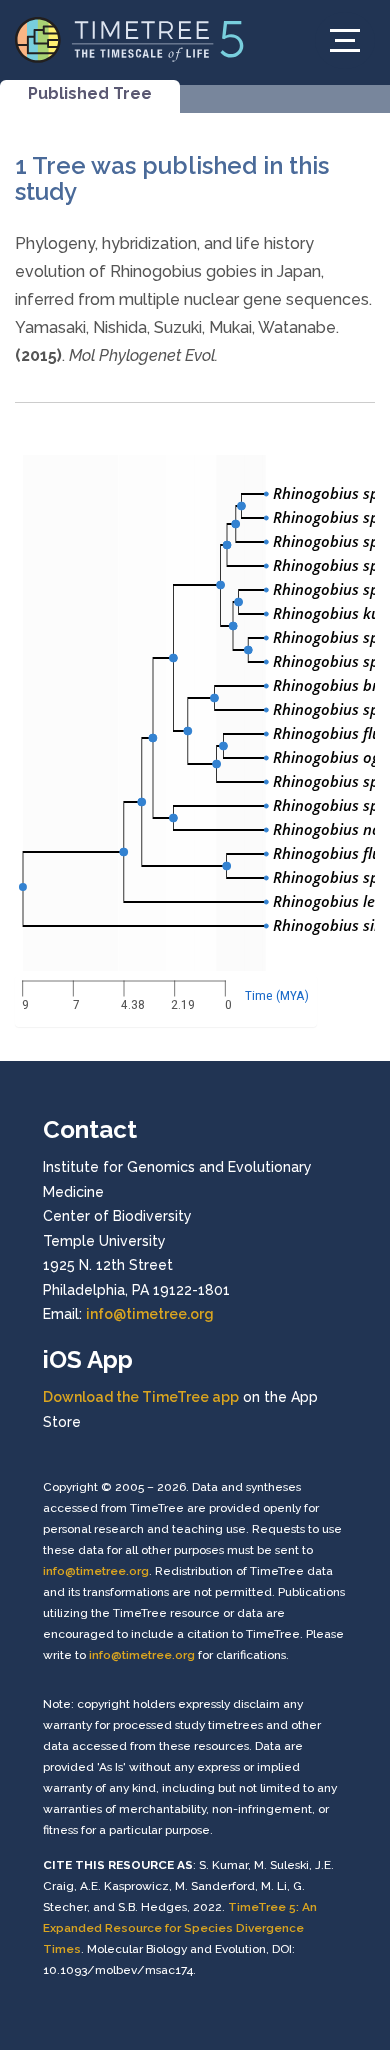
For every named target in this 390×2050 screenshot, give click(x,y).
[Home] (130, 38)
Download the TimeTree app (141, 1397)
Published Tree (90, 93)
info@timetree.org (150, 1314)
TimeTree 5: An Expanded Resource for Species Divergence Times (180, 1928)
